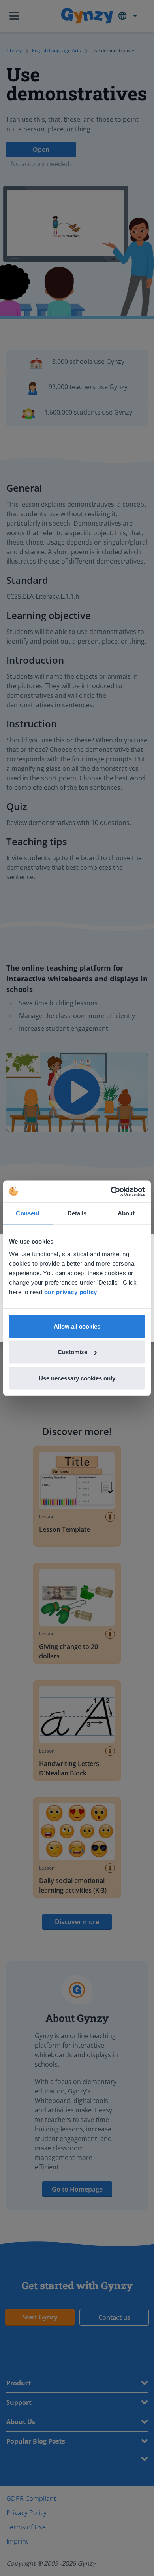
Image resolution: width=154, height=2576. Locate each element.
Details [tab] (77, 1213)
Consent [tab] (28, 1213)
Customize (72, 1352)
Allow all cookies (77, 1326)
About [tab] (126, 1213)
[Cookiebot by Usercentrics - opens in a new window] (111, 1191)
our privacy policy (71, 1292)
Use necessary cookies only (77, 1378)
